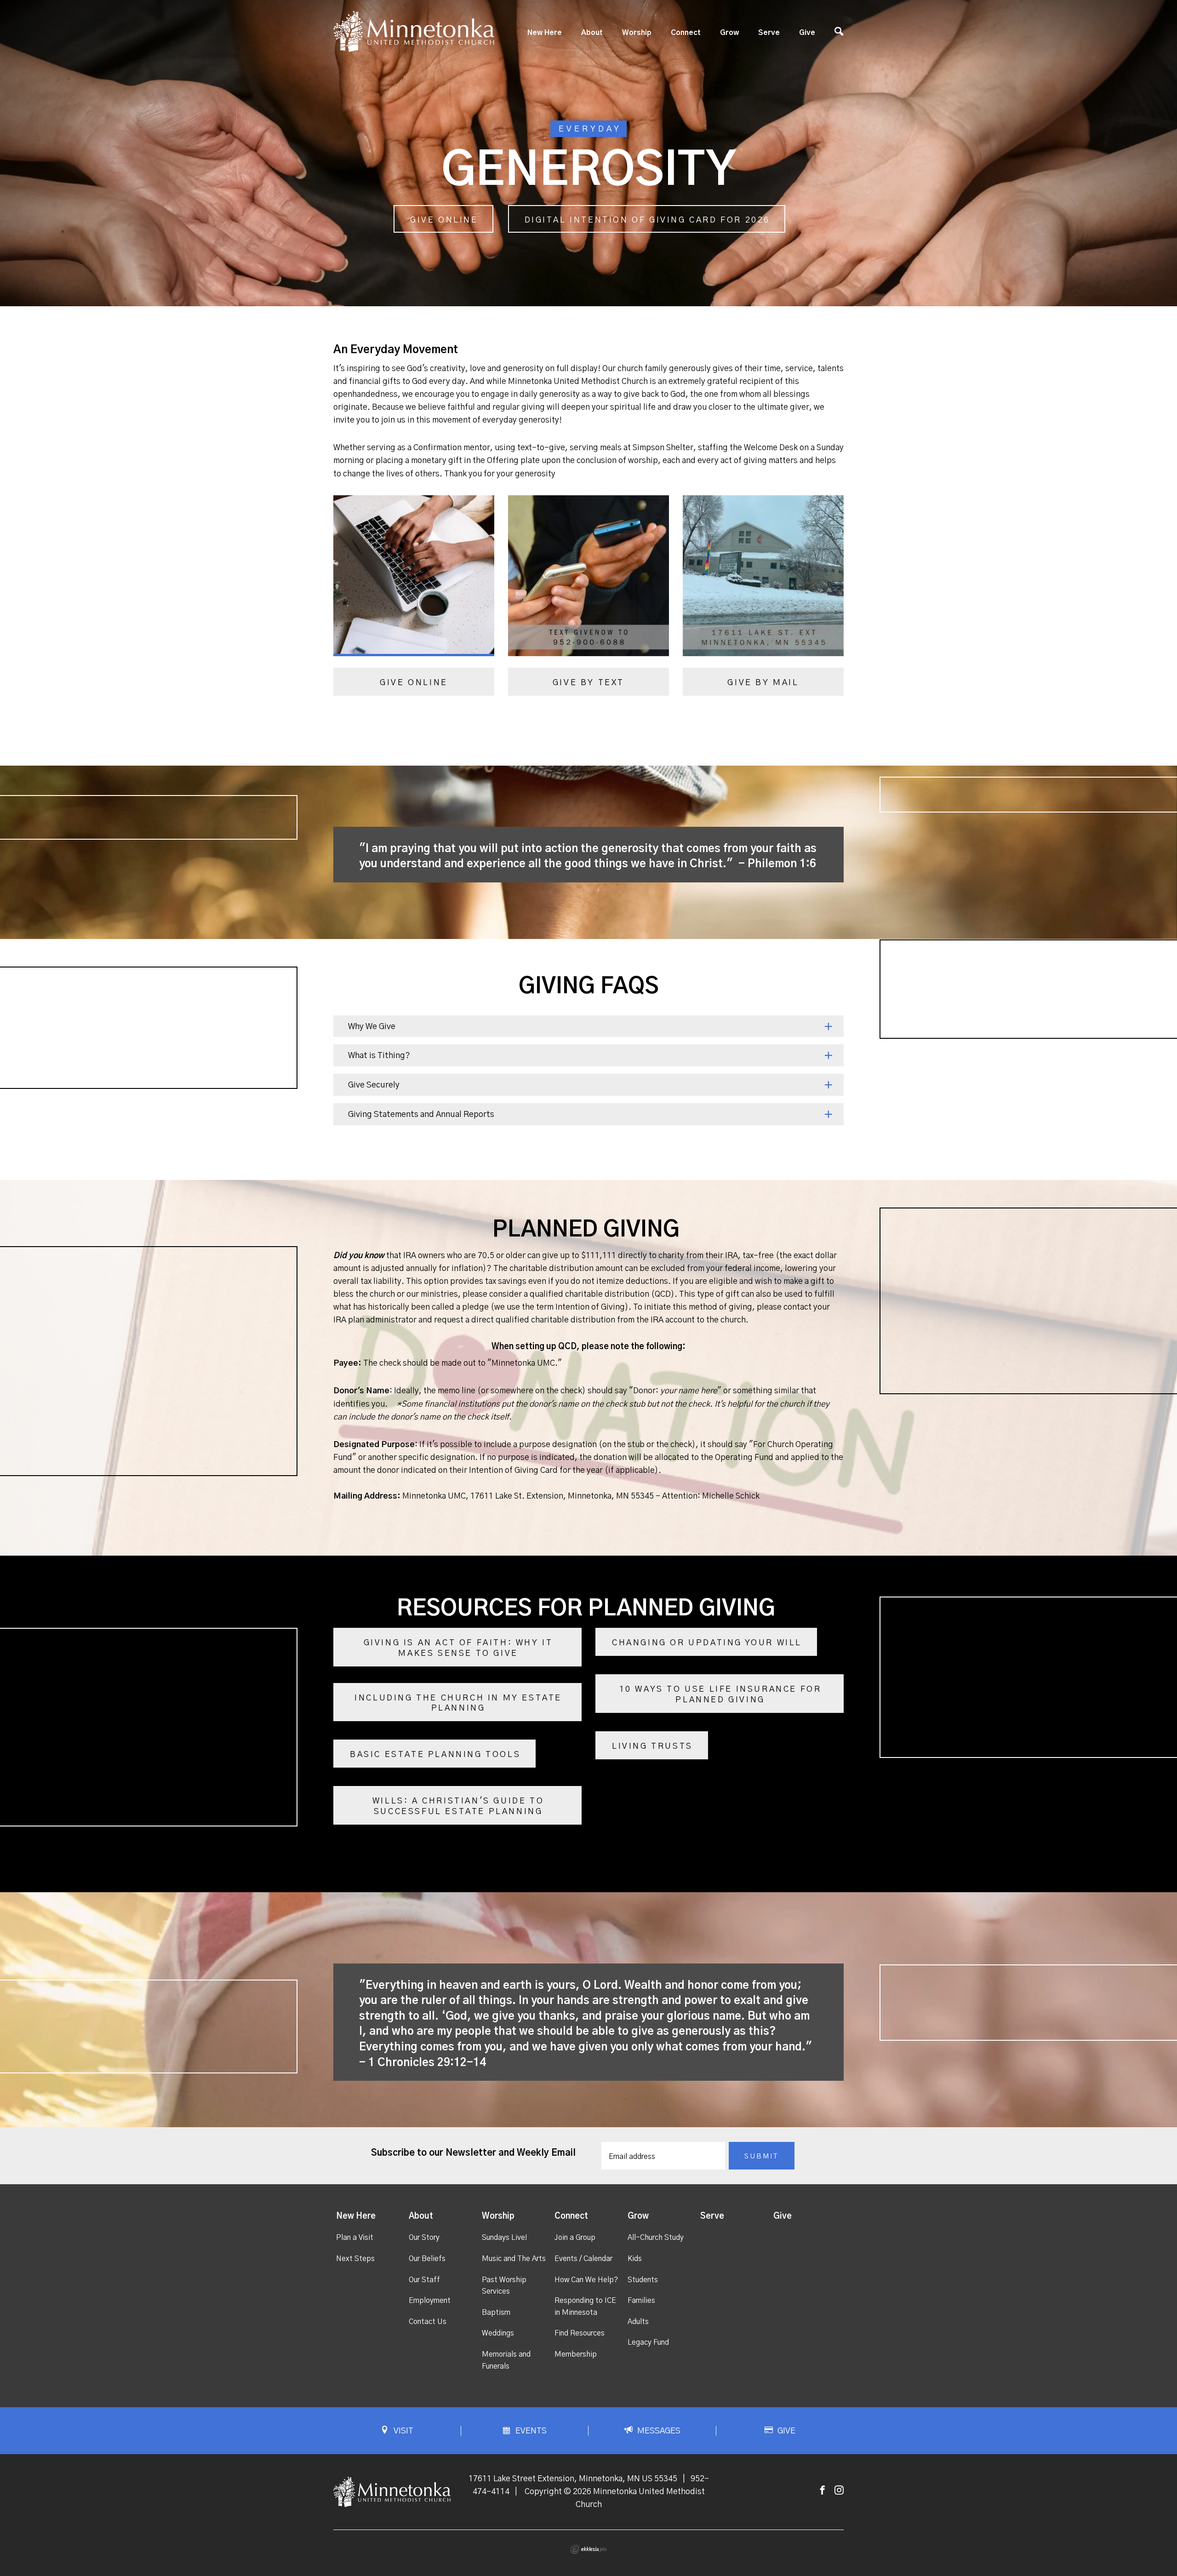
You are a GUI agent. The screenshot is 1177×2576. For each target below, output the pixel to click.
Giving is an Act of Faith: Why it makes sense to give (458, 1648)
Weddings (498, 2333)
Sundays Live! (505, 2238)
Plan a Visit (355, 2238)
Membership (576, 2354)
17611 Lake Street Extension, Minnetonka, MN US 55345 (573, 2479)
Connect (686, 33)
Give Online (444, 220)
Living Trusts (652, 1746)
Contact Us (428, 2322)
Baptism (496, 2313)
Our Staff (424, 2280)
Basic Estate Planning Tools (435, 1755)
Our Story (424, 2238)
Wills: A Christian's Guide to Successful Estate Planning (458, 1806)
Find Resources (580, 2333)
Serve (769, 33)
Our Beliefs (427, 2259)
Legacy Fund (648, 2342)
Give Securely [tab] (374, 1085)
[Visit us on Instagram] (839, 2491)
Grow (729, 33)
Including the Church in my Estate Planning (458, 1703)
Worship (637, 33)
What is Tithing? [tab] (379, 1056)
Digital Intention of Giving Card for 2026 (648, 220)
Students (643, 2280)
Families (641, 2301)
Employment (430, 2301)
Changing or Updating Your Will (707, 1643)
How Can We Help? (586, 2280)
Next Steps (355, 2259)
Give (807, 33)
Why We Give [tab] (372, 1027)
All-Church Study (656, 2238)
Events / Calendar (583, 2259)
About (592, 33)
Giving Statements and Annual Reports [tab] (421, 1115)
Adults (638, 2322)
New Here (545, 33)
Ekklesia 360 (588, 2549)
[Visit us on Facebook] (823, 2491)
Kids (635, 2259)
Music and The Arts (514, 2259)
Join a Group (575, 2238)
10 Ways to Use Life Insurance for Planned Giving (720, 1695)
